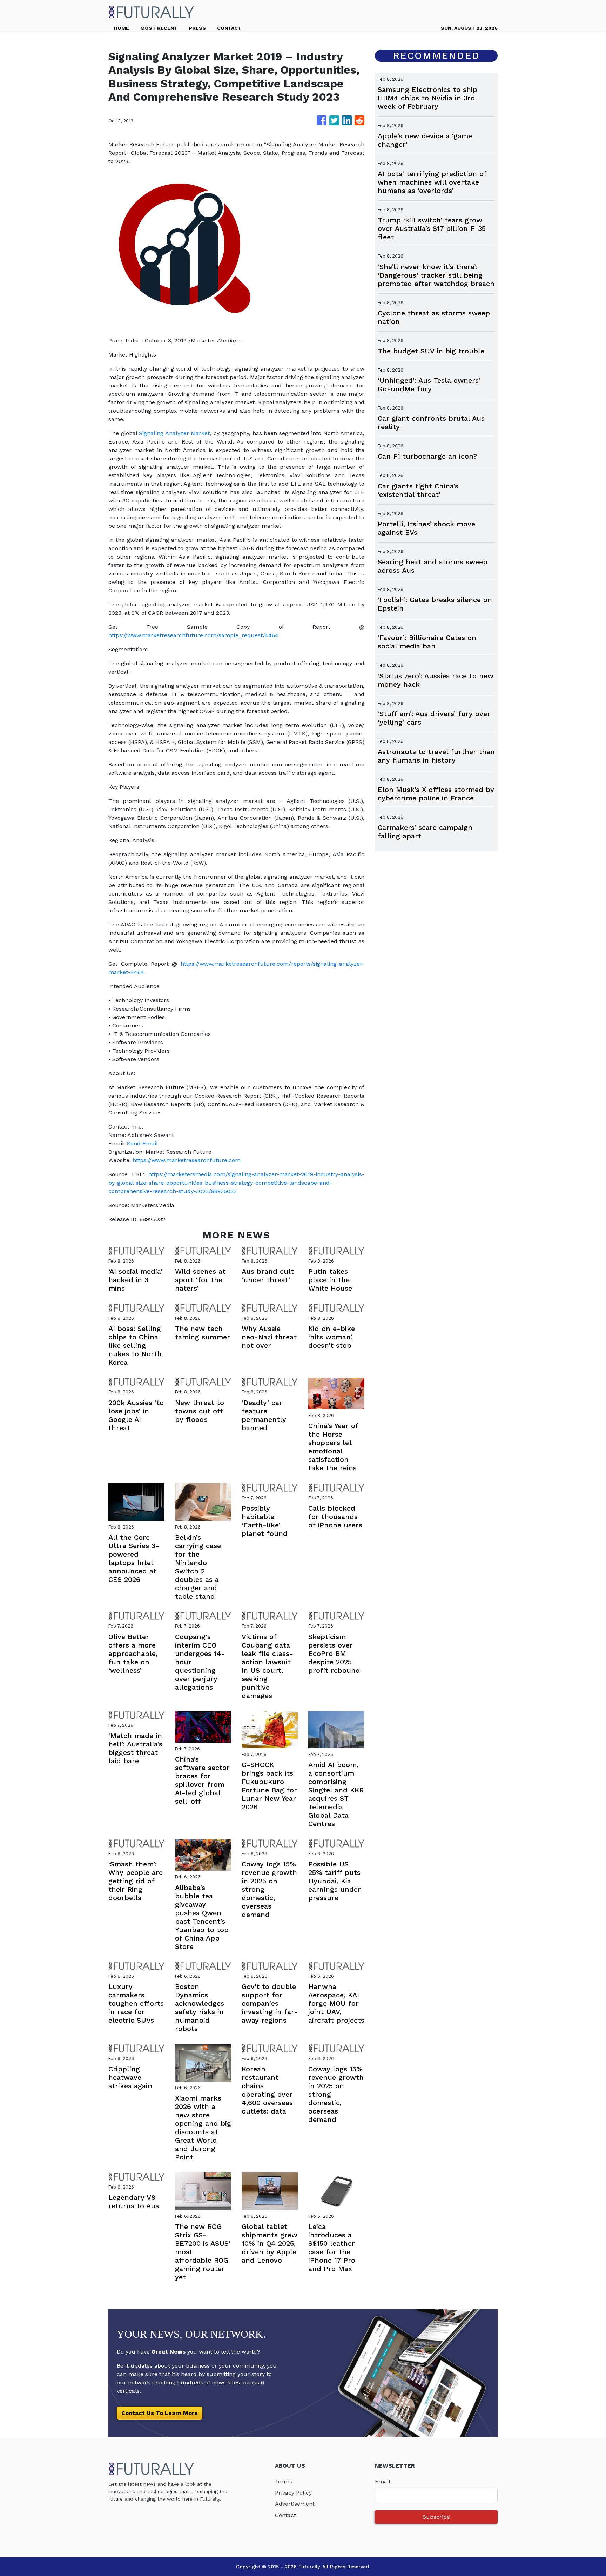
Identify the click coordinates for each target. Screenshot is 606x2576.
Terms (284, 2481)
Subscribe (436, 2517)
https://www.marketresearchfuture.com (187, 1160)
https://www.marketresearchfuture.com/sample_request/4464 (193, 635)
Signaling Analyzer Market (174, 433)
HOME (122, 28)
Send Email (142, 1143)
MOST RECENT (159, 28)
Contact (285, 2515)
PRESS (197, 28)
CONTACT (229, 28)
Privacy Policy (293, 2493)
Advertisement (295, 2504)
